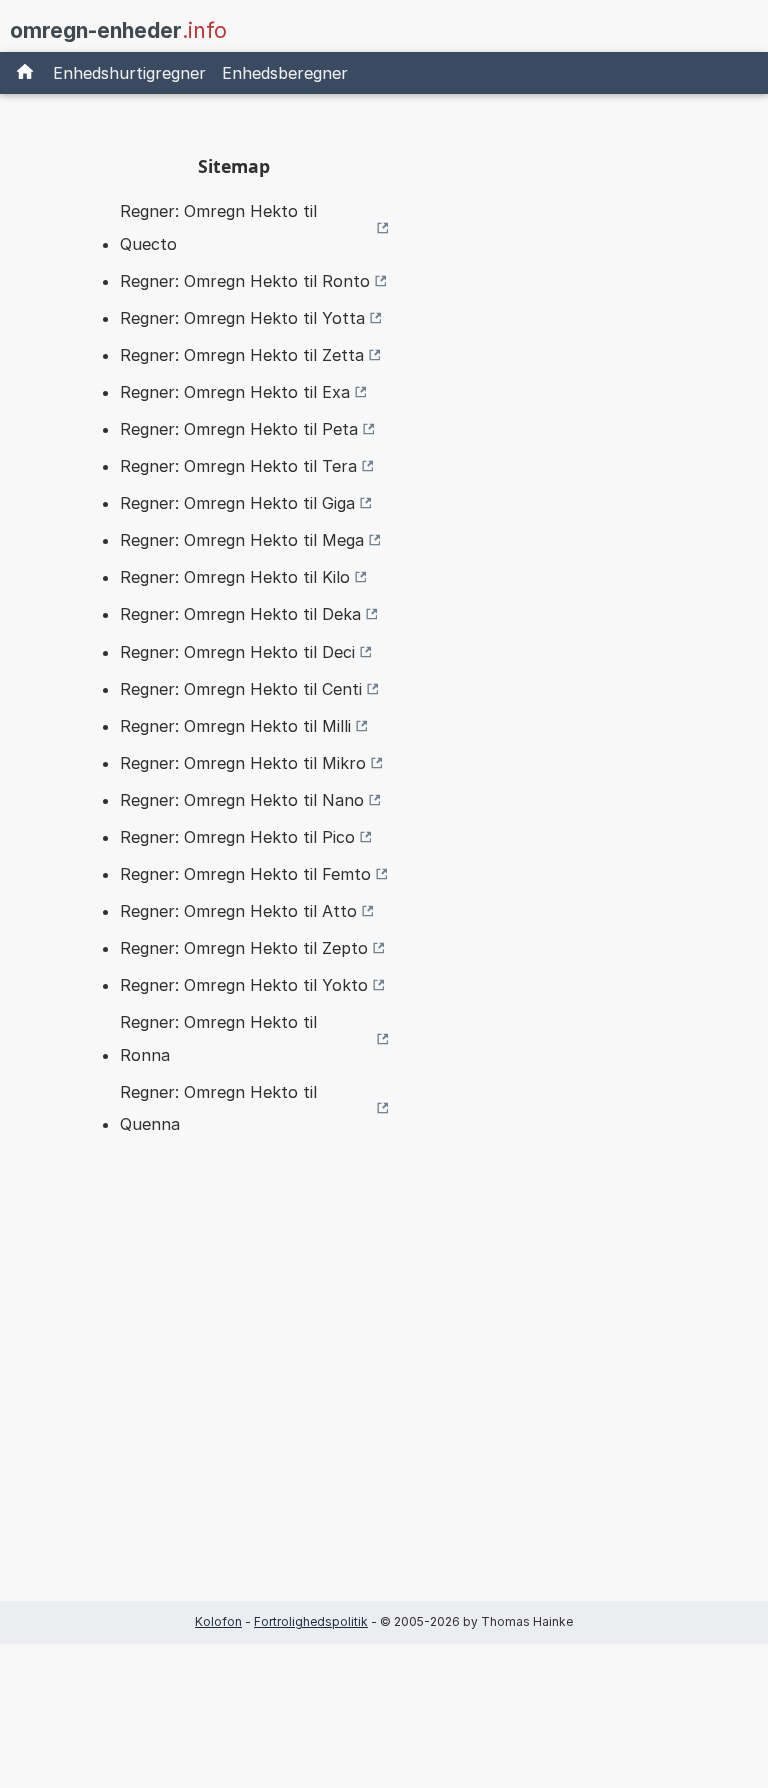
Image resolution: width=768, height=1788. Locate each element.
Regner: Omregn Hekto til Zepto (244, 948)
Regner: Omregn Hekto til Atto (238, 911)
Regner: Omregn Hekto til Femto (245, 874)
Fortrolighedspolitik (311, 1621)
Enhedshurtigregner (129, 73)
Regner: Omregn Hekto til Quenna (218, 1108)
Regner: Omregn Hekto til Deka (240, 614)
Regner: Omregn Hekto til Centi (241, 689)
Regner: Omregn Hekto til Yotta (242, 318)
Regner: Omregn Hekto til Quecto (218, 227)
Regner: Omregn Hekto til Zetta (242, 355)
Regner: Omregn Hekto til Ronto (245, 281)
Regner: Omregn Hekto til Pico (237, 837)
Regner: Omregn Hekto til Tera (238, 466)
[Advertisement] (234, 1400)
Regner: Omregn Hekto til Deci (237, 652)
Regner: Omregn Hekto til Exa (235, 392)
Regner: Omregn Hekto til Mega (242, 540)
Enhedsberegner (285, 73)
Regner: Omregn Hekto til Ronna (218, 1038)
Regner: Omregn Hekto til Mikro (243, 763)
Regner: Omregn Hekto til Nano (242, 800)
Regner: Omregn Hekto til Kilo (235, 577)
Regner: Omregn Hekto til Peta (239, 429)
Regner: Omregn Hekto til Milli (235, 726)
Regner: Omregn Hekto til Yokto (244, 985)
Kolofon (218, 1621)
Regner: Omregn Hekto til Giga (237, 503)
